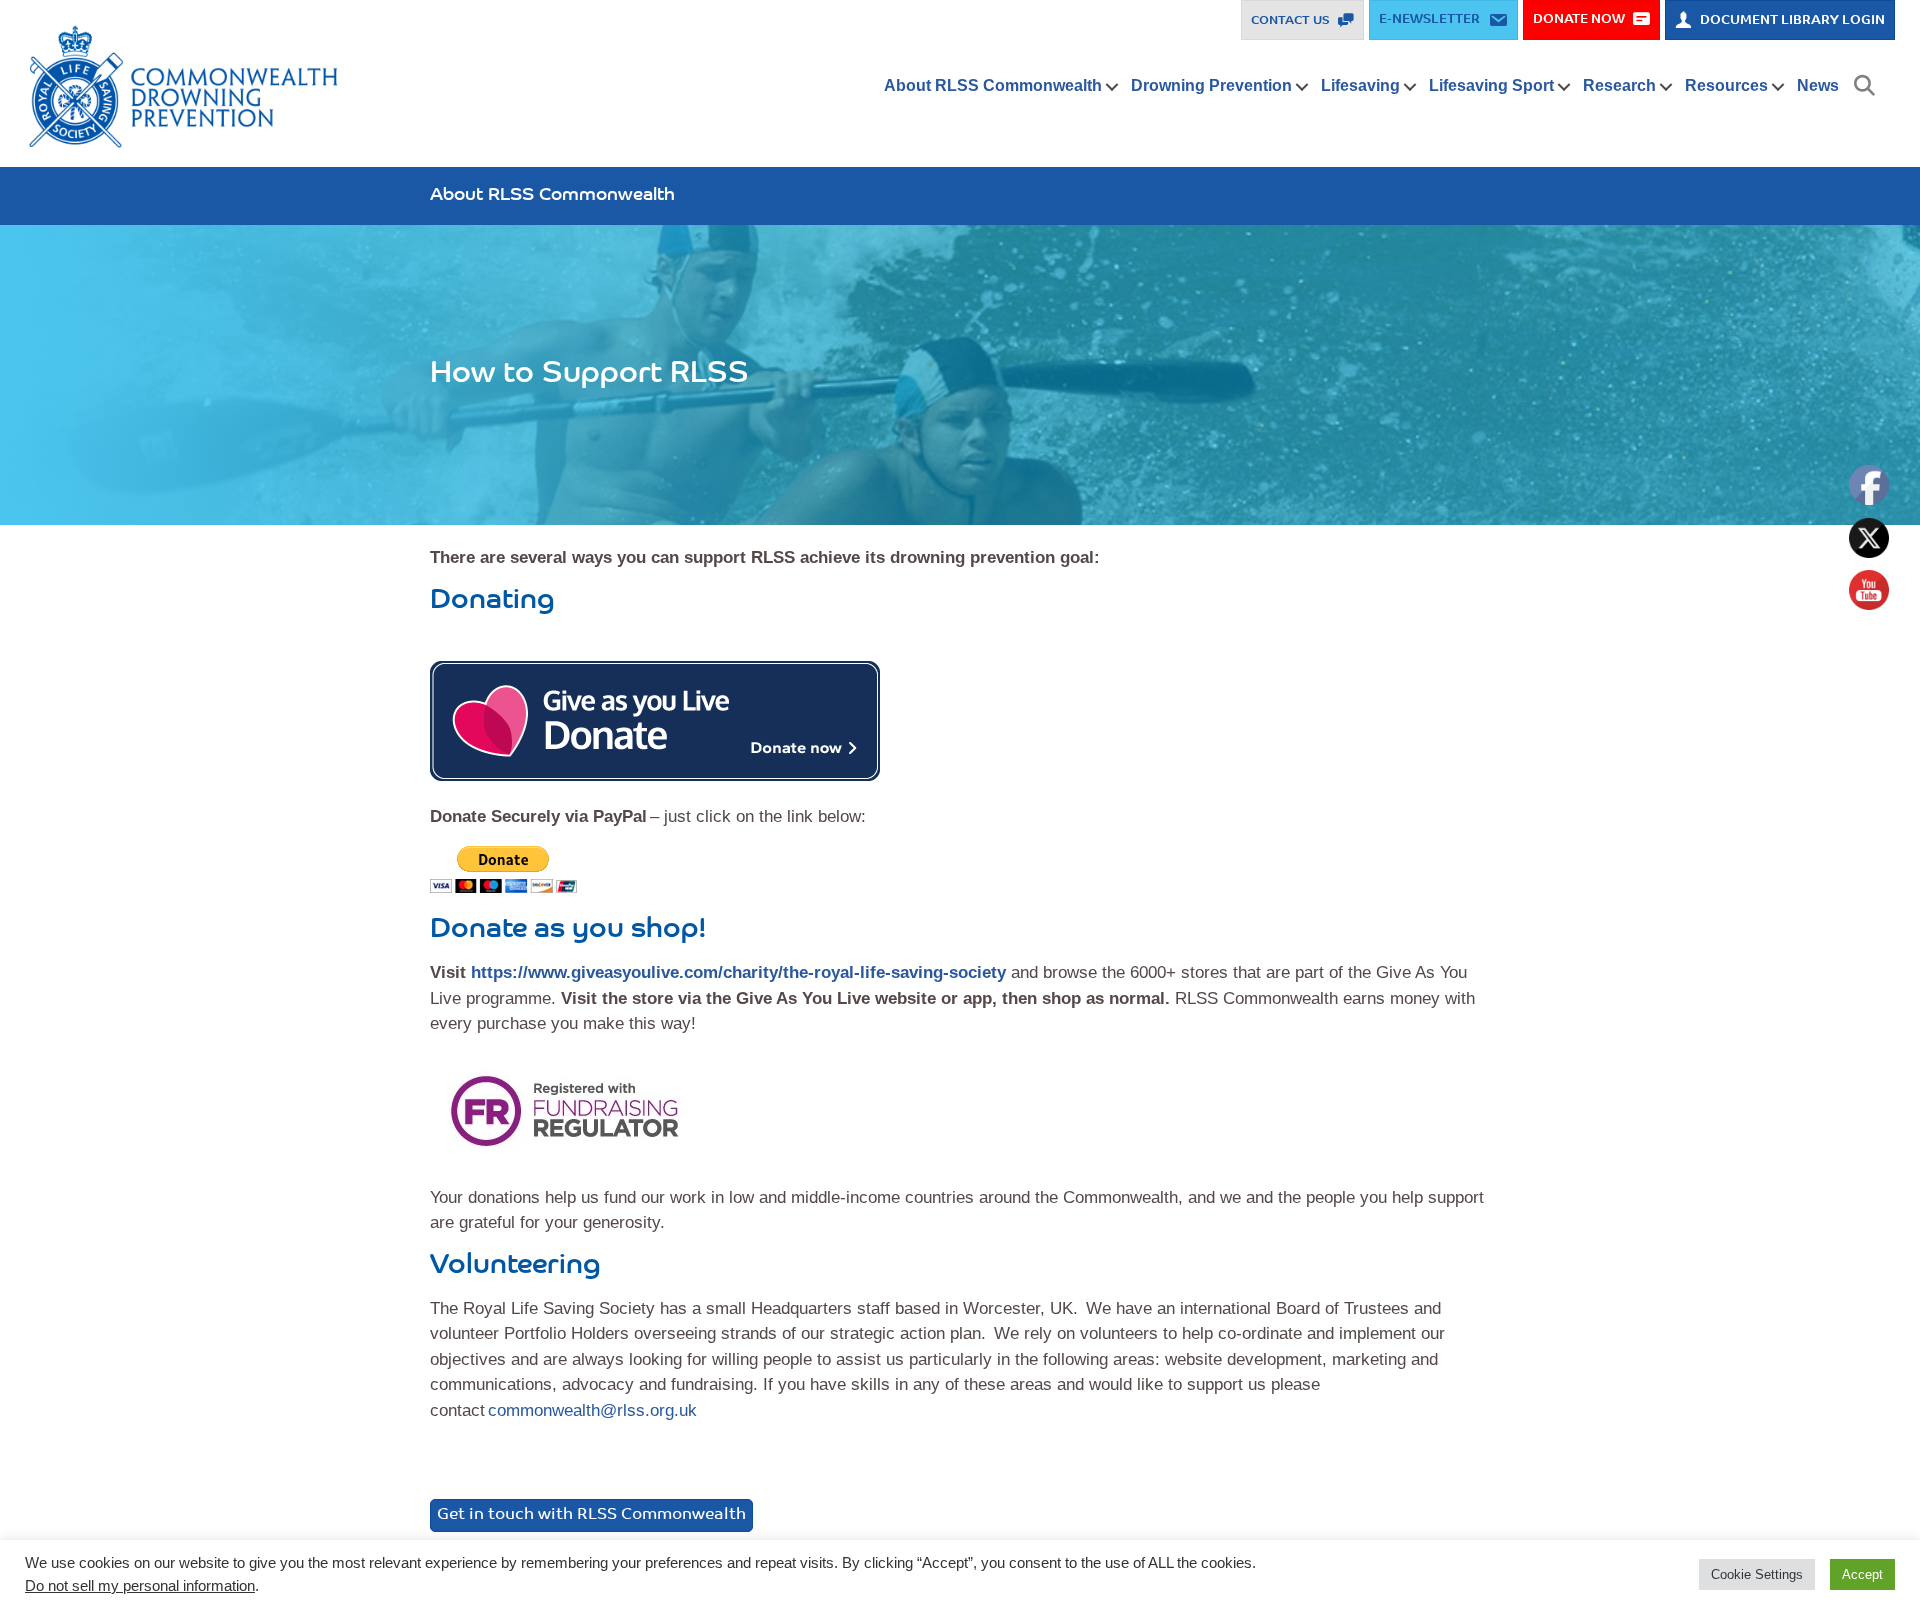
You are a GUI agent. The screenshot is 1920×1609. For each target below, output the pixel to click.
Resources (1726, 85)
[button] (1112, 87)
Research (1619, 85)
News (1818, 85)
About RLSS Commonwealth (993, 85)
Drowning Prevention (1211, 85)
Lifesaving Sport (1491, 85)
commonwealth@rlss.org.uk (592, 1410)
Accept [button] (1862, 1574)
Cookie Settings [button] (1757, 1574)
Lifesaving (1360, 85)
